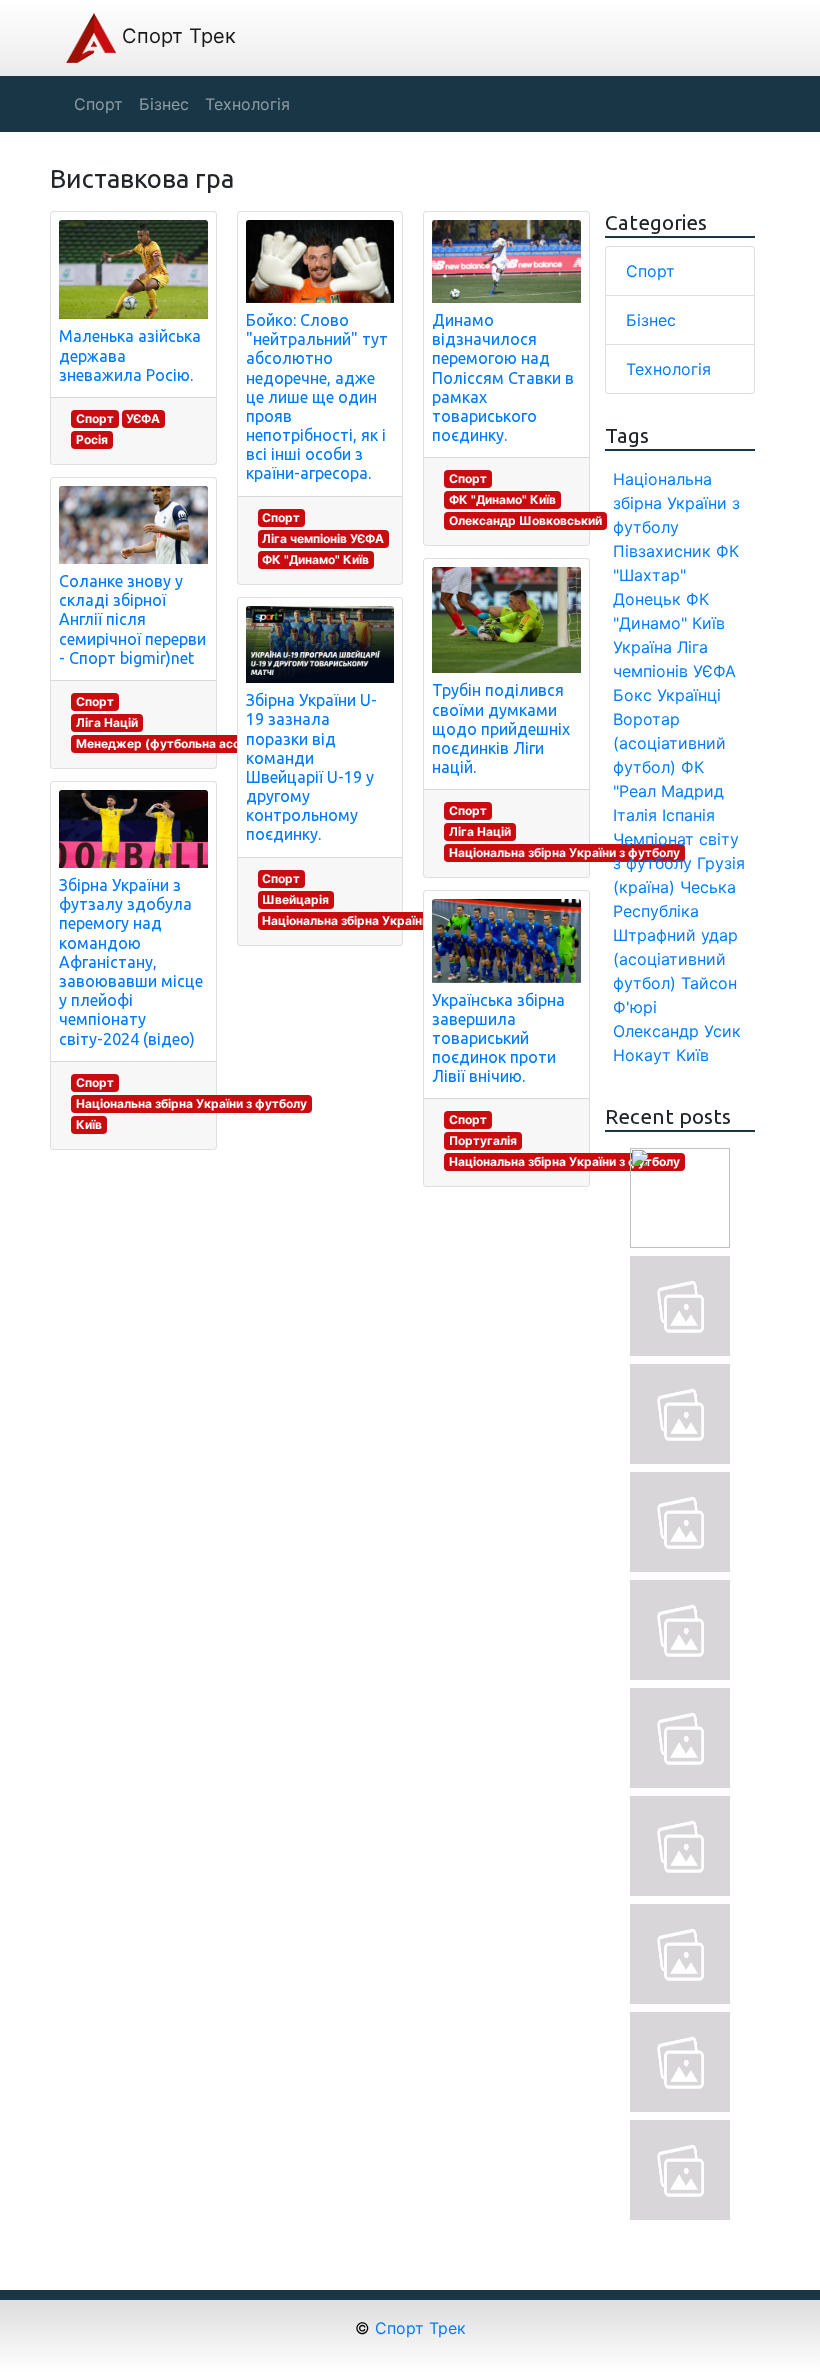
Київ (89, 1124)
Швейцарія (295, 899)
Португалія (483, 1140)
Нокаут (642, 1055)
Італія (635, 815)
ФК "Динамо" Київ (315, 559)
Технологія (668, 369)
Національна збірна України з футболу (191, 1103)
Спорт (95, 418)
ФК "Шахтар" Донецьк (676, 575)
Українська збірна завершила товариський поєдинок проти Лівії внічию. (498, 1038)
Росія (92, 439)
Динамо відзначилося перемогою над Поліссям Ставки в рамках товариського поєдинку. (503, 377)
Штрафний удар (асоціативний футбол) (675, 959)
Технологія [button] (247, 104)
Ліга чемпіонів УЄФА (323, 538)
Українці (689, 695)
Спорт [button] (98, 104)
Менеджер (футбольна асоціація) (178, 743)
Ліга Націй (107, 722)
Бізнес (651, 320)
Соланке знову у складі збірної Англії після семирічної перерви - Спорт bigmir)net (132, 619)
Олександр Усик (677, 1031)
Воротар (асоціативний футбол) (669, 743)
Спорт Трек (176, 36)
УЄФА (143, 418)
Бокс (632, 695)
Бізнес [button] (164, 104)
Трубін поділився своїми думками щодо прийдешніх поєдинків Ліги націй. (501, 728)
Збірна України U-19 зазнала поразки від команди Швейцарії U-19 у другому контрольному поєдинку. (311, 767)
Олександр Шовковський (525, 520)
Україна (642, 647)
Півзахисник (662, 551)
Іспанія (688, 815)
